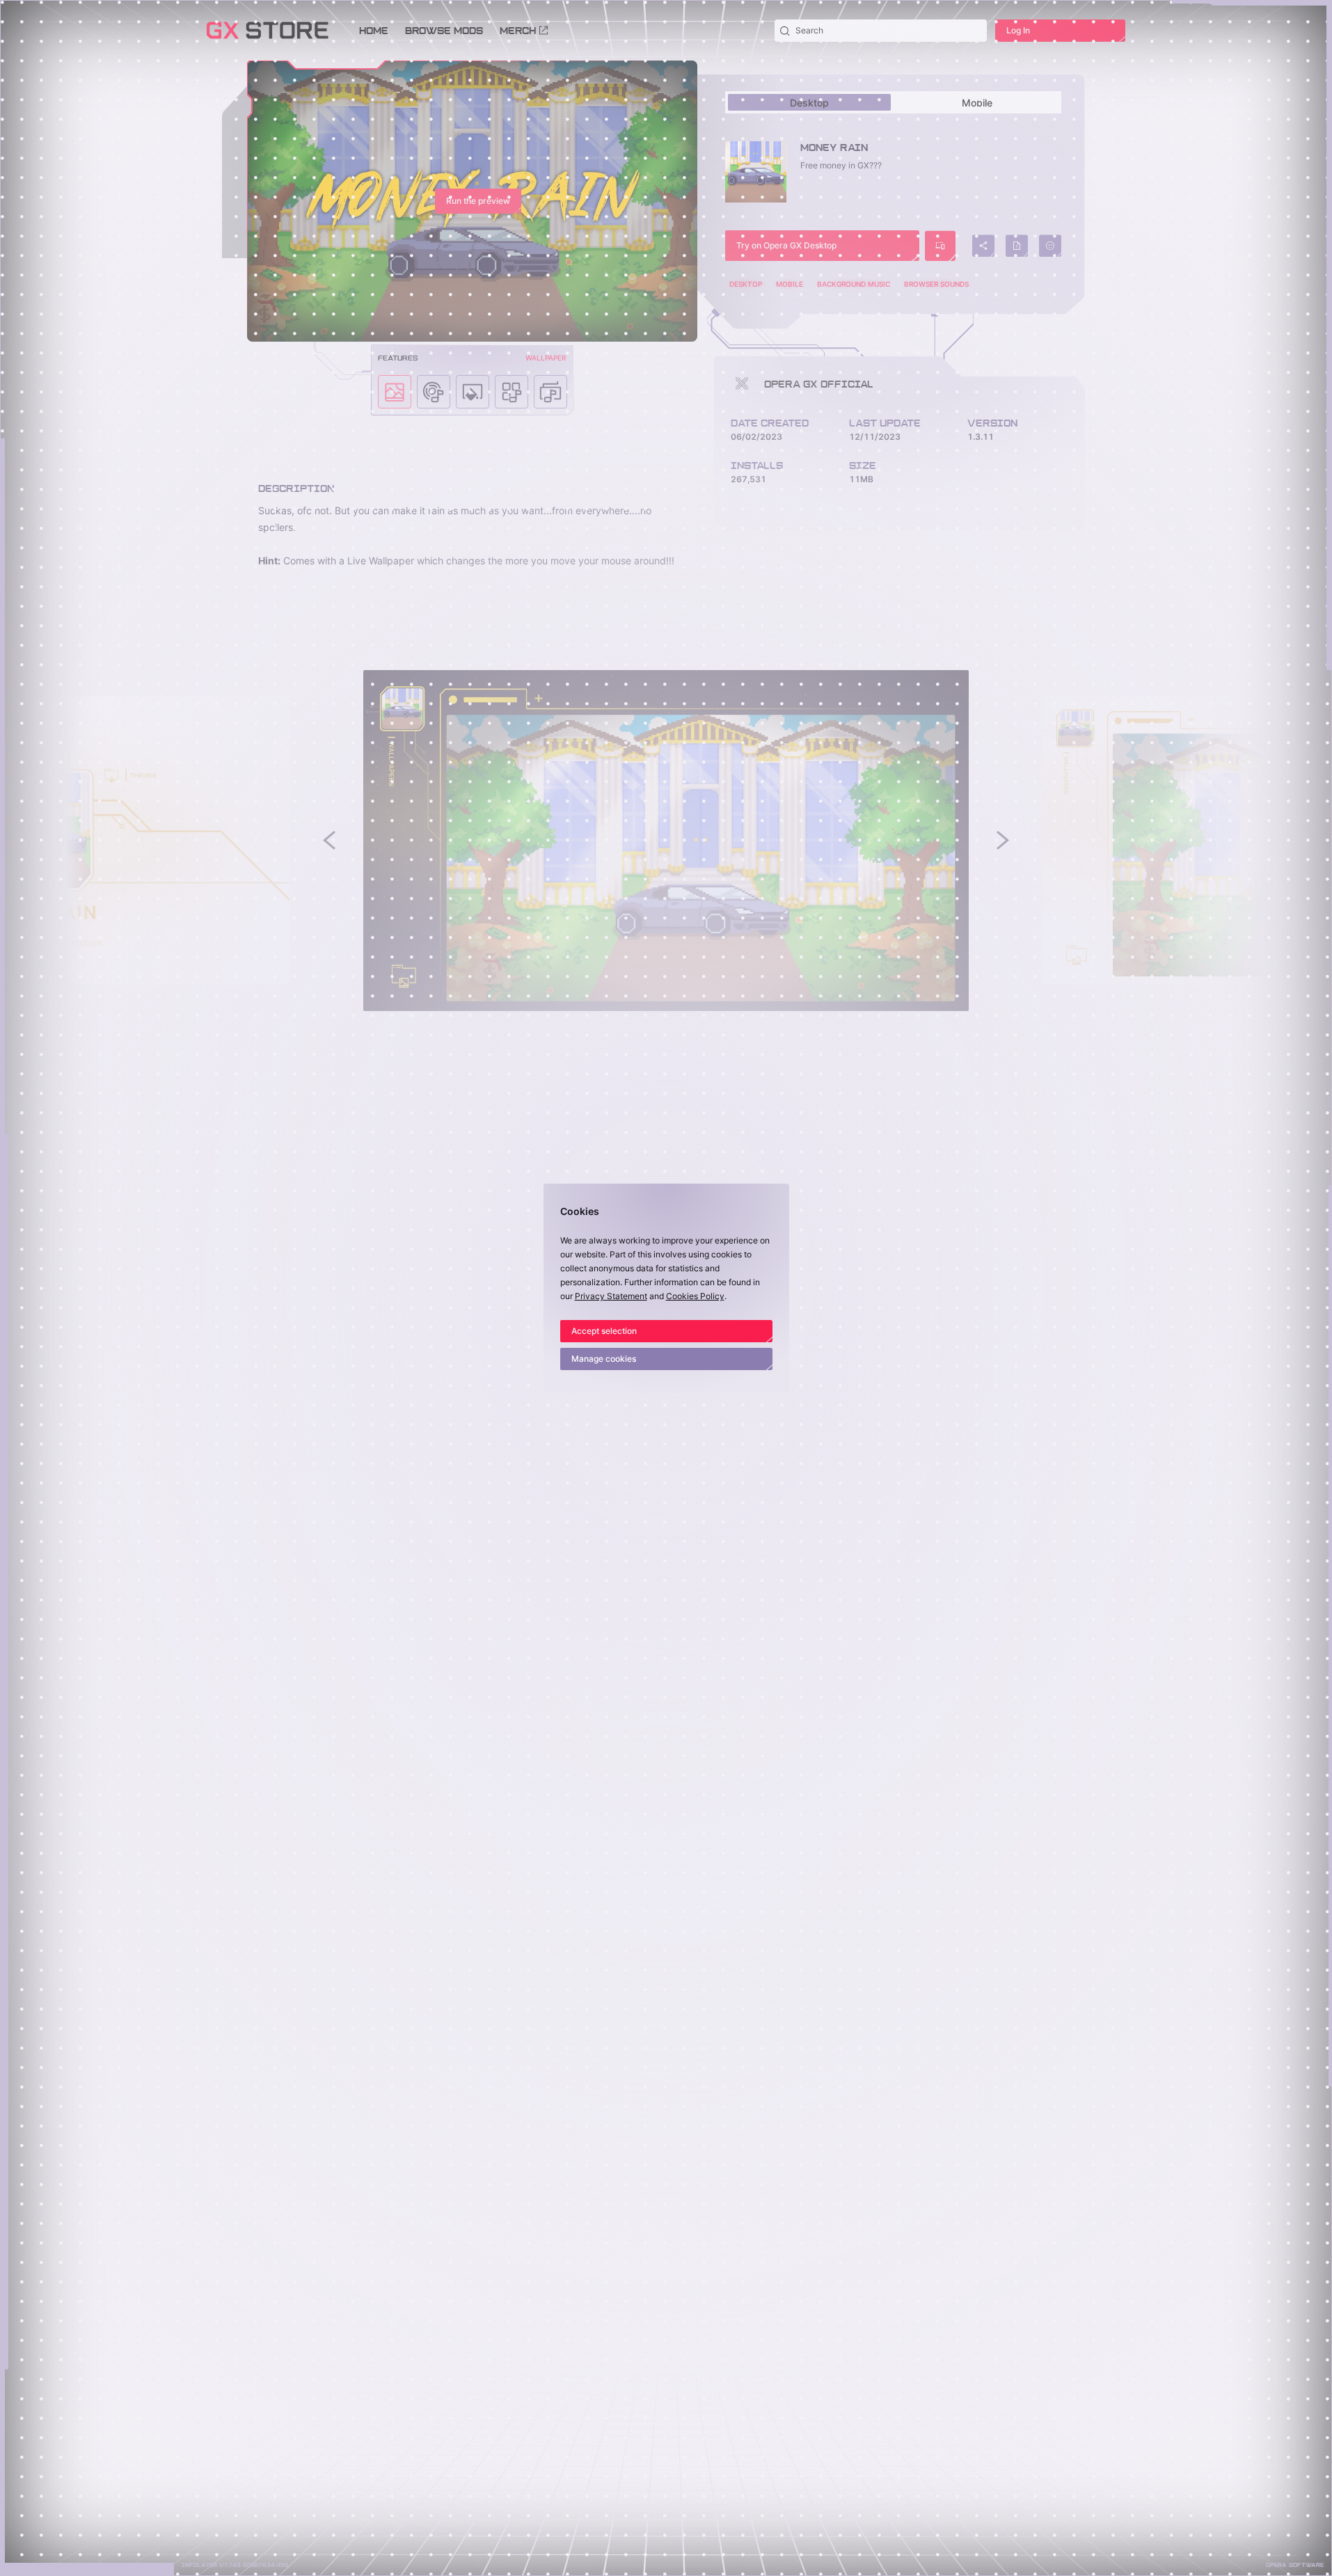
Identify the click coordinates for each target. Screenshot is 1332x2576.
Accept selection (604, 1331)
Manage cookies (604, 1359)
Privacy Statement (611, 1296)
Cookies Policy (695, 1296)
